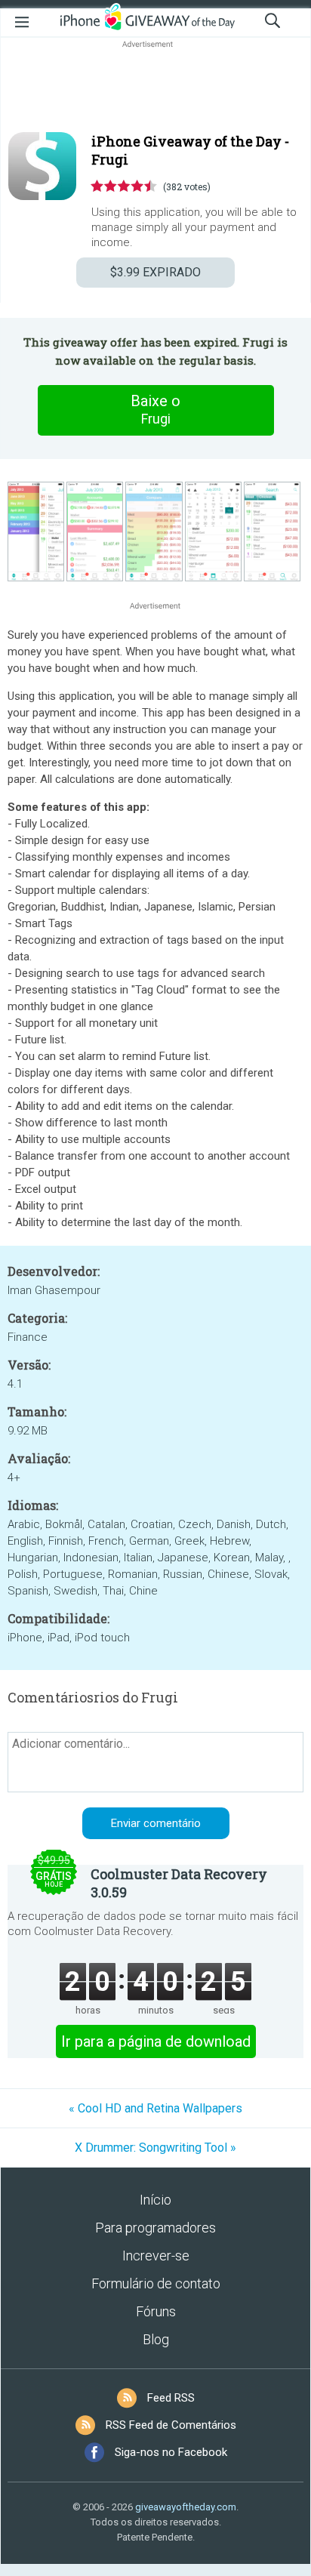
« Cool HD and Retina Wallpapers (155, 2108)
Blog (156, 2339)
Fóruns (156, 2311)
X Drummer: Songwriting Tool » (155, 2148)
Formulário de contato (156, 2283)
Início (155, 2200)
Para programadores (155, 2228)
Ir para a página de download (156, 2041)
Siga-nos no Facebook (171, 2452)
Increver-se (156, 2256)
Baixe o (155, 409)
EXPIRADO (155, 272)
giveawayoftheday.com (186, 2507)
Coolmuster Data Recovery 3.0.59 (179, 1883)
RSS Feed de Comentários (171, 2425)
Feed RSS (171, 2398)
